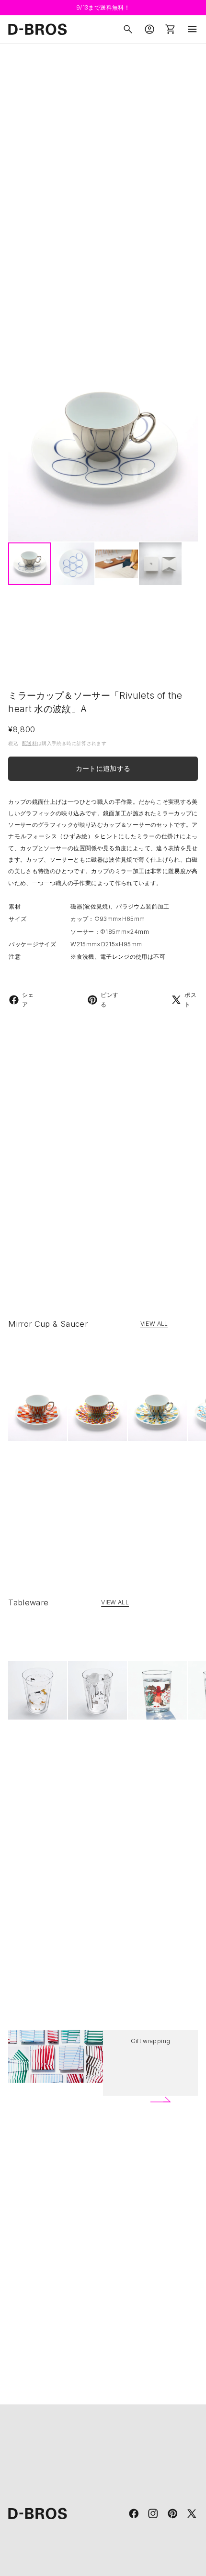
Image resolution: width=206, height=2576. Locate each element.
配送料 (29, 743)
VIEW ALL (154, 1324)
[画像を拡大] (103, 447)
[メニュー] (192, 29)
